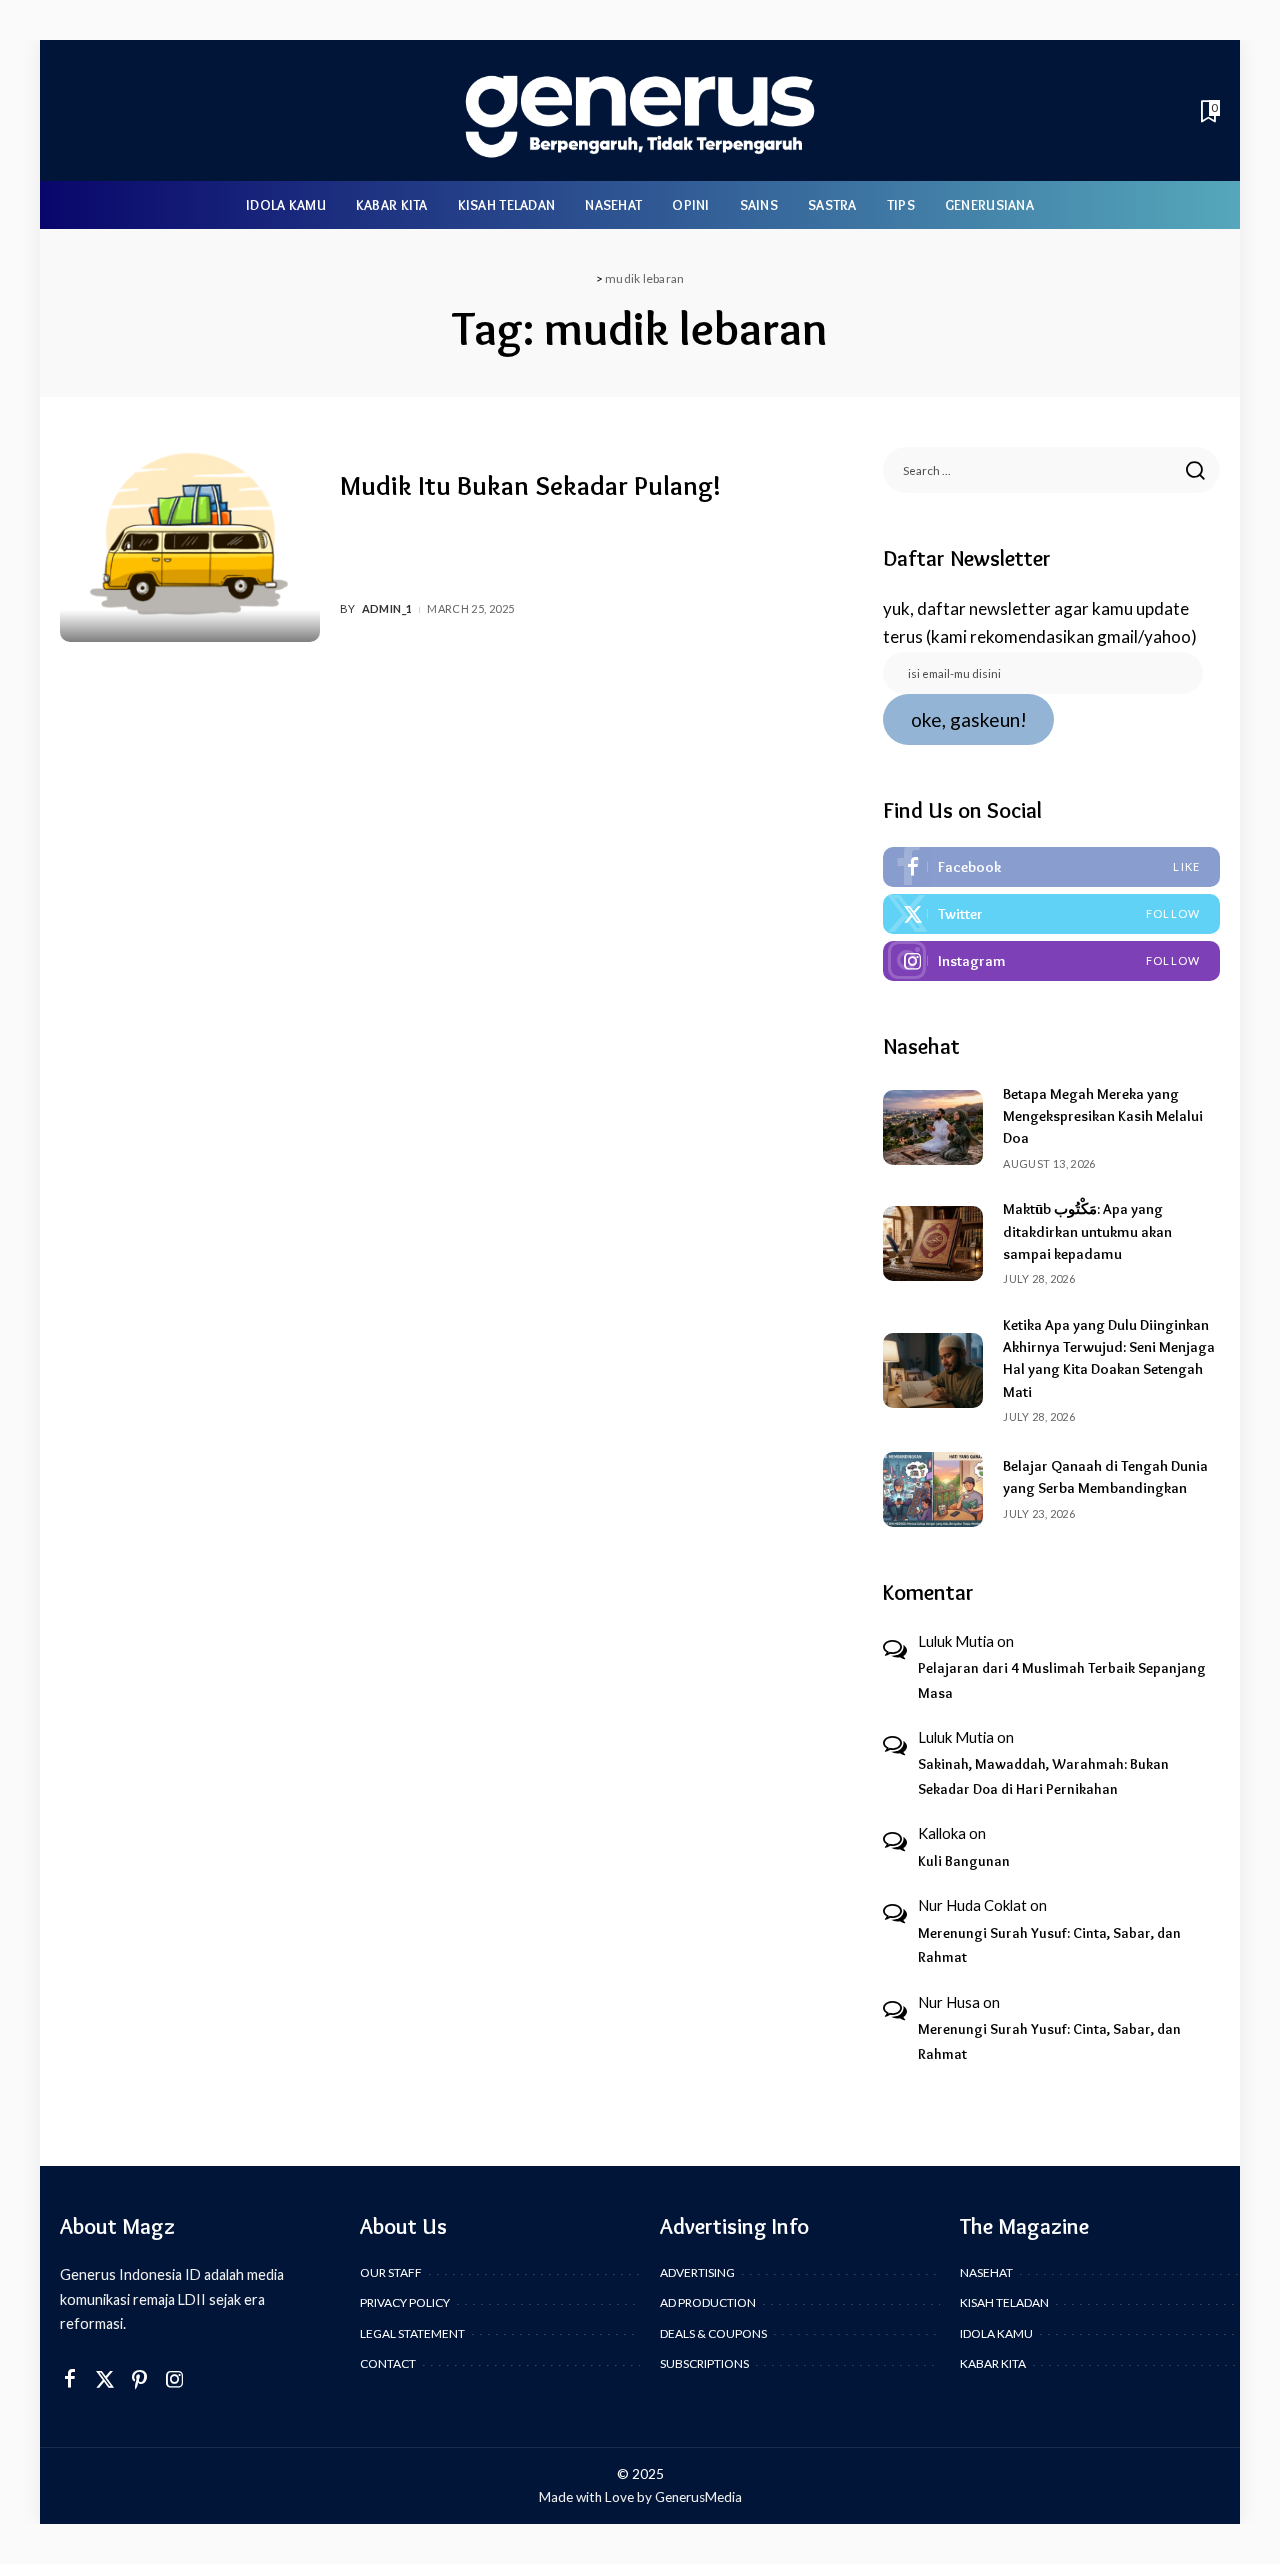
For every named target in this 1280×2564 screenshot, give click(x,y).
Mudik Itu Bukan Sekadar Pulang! (530, 485)
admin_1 (387, 608)
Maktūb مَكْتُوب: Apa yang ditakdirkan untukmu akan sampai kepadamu (1087, 1231)
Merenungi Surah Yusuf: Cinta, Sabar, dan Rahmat (1049, 1945)
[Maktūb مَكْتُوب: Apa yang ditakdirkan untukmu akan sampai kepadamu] (933, 1243)
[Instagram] (1051, 961)
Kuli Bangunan (964, 1861)
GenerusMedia (698, 2497)
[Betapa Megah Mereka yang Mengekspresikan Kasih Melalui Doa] (933, 1127)
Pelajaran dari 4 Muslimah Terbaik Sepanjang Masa (1062, 1680)
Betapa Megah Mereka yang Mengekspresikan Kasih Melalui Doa (1103, 1116)
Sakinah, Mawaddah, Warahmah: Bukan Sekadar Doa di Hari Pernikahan (1043, 1776)
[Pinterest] (140, 2379)
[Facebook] (1051, 867)
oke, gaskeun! (969, 719)
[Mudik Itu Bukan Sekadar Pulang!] (190, 544)
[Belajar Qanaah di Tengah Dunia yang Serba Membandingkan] (933, 1489)
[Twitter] (1051, 914)
